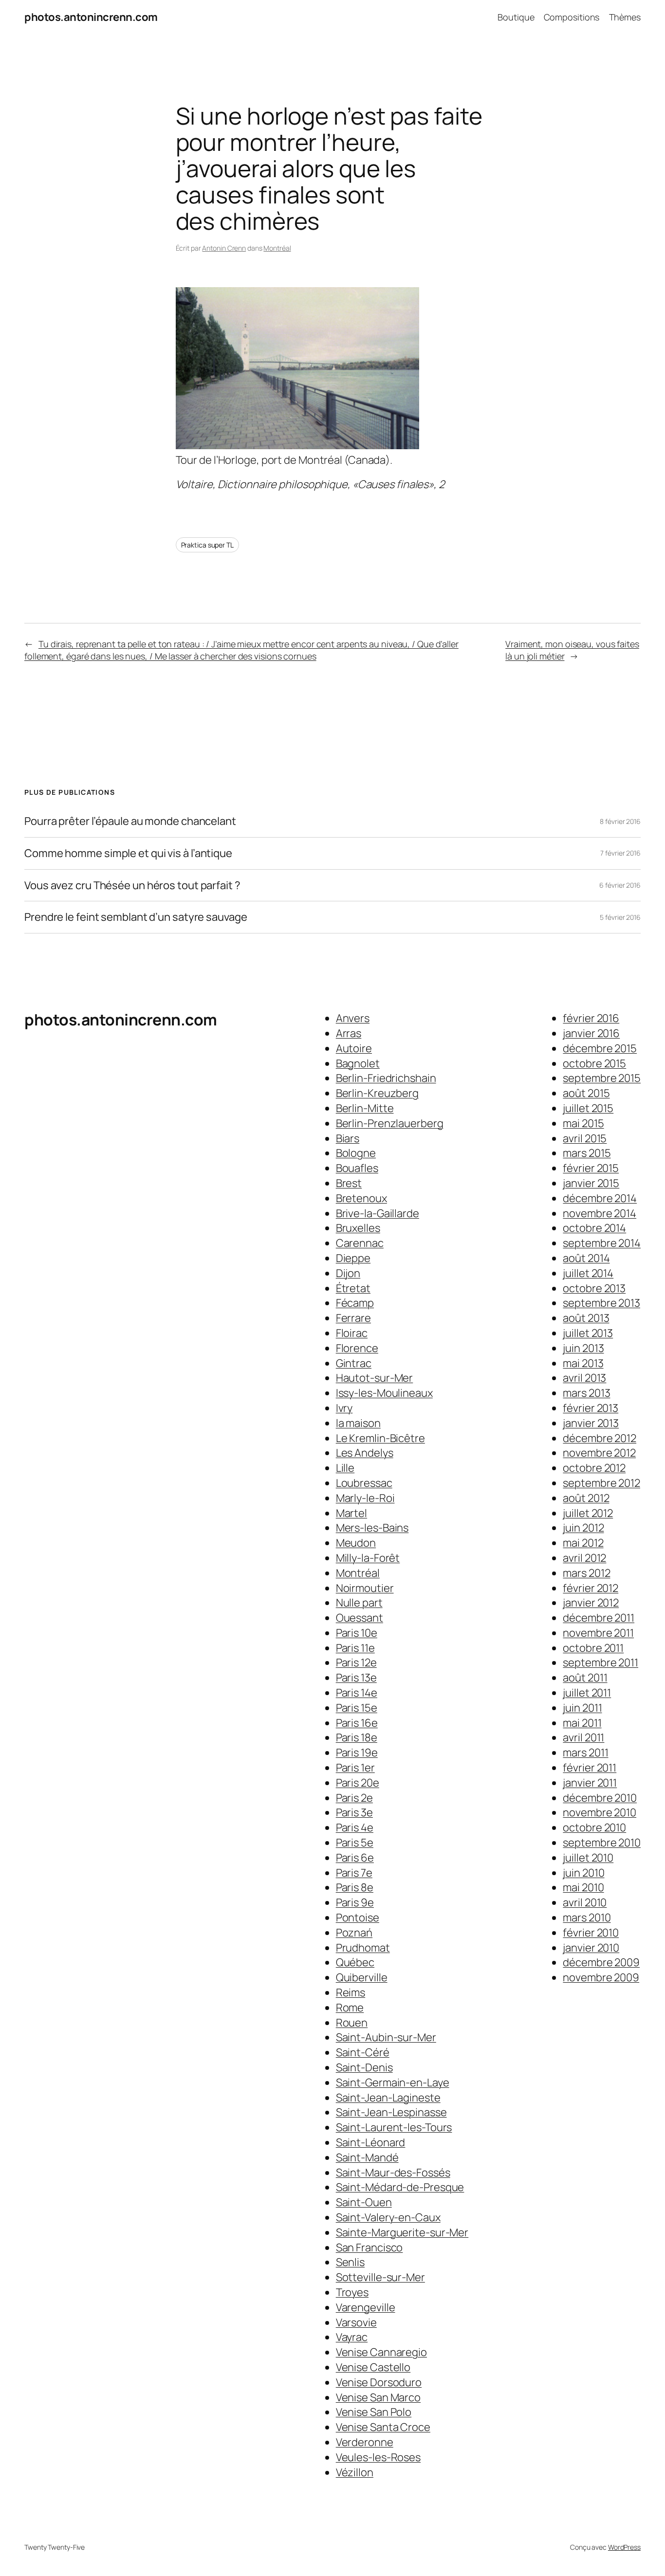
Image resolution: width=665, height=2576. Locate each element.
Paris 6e (355, 1858)
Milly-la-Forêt (368, 1558)
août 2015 (586, 1093)
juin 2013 (583, 1348)
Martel (351, 1513)
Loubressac (364, 1483)
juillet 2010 (588, 1858)
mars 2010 (587, 1918)
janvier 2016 (591, 1033)
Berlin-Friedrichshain (386, 1078)
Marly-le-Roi (365, 1498)
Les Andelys (365, 1453)
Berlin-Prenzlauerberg (390, 1123)
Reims (351, 1992)
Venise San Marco (378, 2397)
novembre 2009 (601, 1977)
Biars (348, 1138)
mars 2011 (585, 1753)
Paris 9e (355, 1902)
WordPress (624, 2547)
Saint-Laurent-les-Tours (394, 2127)
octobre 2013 (594, 1288)
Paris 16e (357, 1723)
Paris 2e (354, 1798)
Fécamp (355, 1303)
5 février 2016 (620, 917)
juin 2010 (583, 1873)
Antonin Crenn (224, 248)
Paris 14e (357, 1693)
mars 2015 (587, 1153)
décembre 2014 (600, 1198)
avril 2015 (585, 1138)
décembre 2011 (599, 1618)
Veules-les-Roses (378, 2457)
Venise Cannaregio (381, 2352)
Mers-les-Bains (372, 1528)
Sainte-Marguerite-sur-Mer (402, 2232)
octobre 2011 (593, 1648)
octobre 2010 (594, 1827)
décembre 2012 (600, 1438)
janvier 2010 (591, 1948)
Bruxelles (358, 1228)
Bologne (356, 1153)
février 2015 (591, 1168)
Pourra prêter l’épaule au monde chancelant (130, 821)
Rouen (352, 2023)
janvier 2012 (591, 1603)
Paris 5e (355, 1843)
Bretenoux (361, 1198)
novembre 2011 (598, 1633)
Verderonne (365, 2442)
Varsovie (356, 2322)
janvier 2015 (591, 1183)
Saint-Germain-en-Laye (393, 2083)
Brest (349, 1183)
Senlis (350, 2262)
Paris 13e (356, 1678)
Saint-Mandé (367, 2157)
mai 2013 (583, 1363)
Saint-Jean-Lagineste (388, 2098)
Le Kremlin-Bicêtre (380, 1438)
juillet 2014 (588, 1273)
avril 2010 (585, 1902)
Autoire (354, 1048)
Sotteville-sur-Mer (380, 2277)
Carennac (360, 1243)
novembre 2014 (600, 1213)
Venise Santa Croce (383, 2427)
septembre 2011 (600, 1663)
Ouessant (360, 1618)
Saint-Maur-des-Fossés (393, 2173)
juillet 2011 (587, 1693)
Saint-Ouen (364, 2202)
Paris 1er (355, 1768)
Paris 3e (354, 1812)
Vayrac (352, 2337)
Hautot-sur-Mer (375, 1378)
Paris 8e (355, 1887)
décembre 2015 (600, 1048)
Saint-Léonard (371, 2142)
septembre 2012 (601, 1483)
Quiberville (362, 1977)
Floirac (352, 1333)
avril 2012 (584, 1558)
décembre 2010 (600, 1798)
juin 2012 (583, 1528)
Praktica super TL (207, 545)
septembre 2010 (602, 1843)
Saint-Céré (363, 2052)
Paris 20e (358, 1783)
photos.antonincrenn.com (91, 17)
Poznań (354, 1933)
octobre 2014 (594, 1228)
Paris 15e (357, 1708)
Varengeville (366, 2307)
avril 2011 (583, 1737)
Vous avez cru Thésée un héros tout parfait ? (132, 886)
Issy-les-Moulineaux (384, 1393)
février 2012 (591, 1588)
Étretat (353, 1288)
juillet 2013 (588, 1333)
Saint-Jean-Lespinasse (391, 2112)
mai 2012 (583, 1543)
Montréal (277, 248)
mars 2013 (586, 1393)
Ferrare (353, 1318)
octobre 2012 (594, 1468)
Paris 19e (357, 1753)
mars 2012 (586, 1573)
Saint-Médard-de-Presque (400, 2187)
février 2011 (590, 1768)
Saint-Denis (364, 2067)
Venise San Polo (374, 2412)
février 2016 (591, 1018)
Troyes (352, 2292)
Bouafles (357, 1168)
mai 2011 (582, 1723)
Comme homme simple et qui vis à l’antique (128, 853)
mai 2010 (583, 1887)
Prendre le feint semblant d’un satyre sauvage (136, 917)
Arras (349, 1033)
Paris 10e (357, 1633)
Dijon (348, 1273)
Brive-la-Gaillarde (378, 1213)
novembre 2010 (600, 1812)
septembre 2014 (602, 1243)
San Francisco (369, 2247)
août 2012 (586, 1498)
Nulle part (359, 1603)
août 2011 (585, 1678)
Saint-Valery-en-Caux (388, 2217)
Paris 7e (354, 1873)
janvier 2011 (590, 1783)
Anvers (353, 1018)
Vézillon (355, 2472)
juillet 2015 (588, 1108)
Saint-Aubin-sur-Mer (386, 2037)
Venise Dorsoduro (379, 2382)
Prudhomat (363, 1948)
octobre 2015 (594, 1063)
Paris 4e (355, 1827)
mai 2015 (583, 1123)
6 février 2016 (620, 885)
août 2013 (586, 1318)
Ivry (344, 1408)
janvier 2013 (591, 1423)
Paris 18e (357, 1737)
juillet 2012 (588, 1513)
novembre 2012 (599, 1453)
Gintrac (354, 1363)
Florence (357, 1348)
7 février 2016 (620, 853)
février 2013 (591, 1408)
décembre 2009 (601, 1962)
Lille (345, 1468)
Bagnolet (358, 1063)
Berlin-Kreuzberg (377, 1093)
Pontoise (358, 1918)
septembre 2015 (602, 1078)
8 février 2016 (620, 821)
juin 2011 (582, 1708)
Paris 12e (356, 1663)
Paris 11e (355, 1648)
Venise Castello (373, 2367)
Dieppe (353, 1258)
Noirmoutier (365, 1588)
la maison (358, 1423)
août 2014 (586, 1258)
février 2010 (591, 1933)
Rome (350, 2008)
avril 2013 (584, 1378)
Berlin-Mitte (365, 1108)
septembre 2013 (601, 1303)
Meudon (356, 1543)
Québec (355, 1962)
